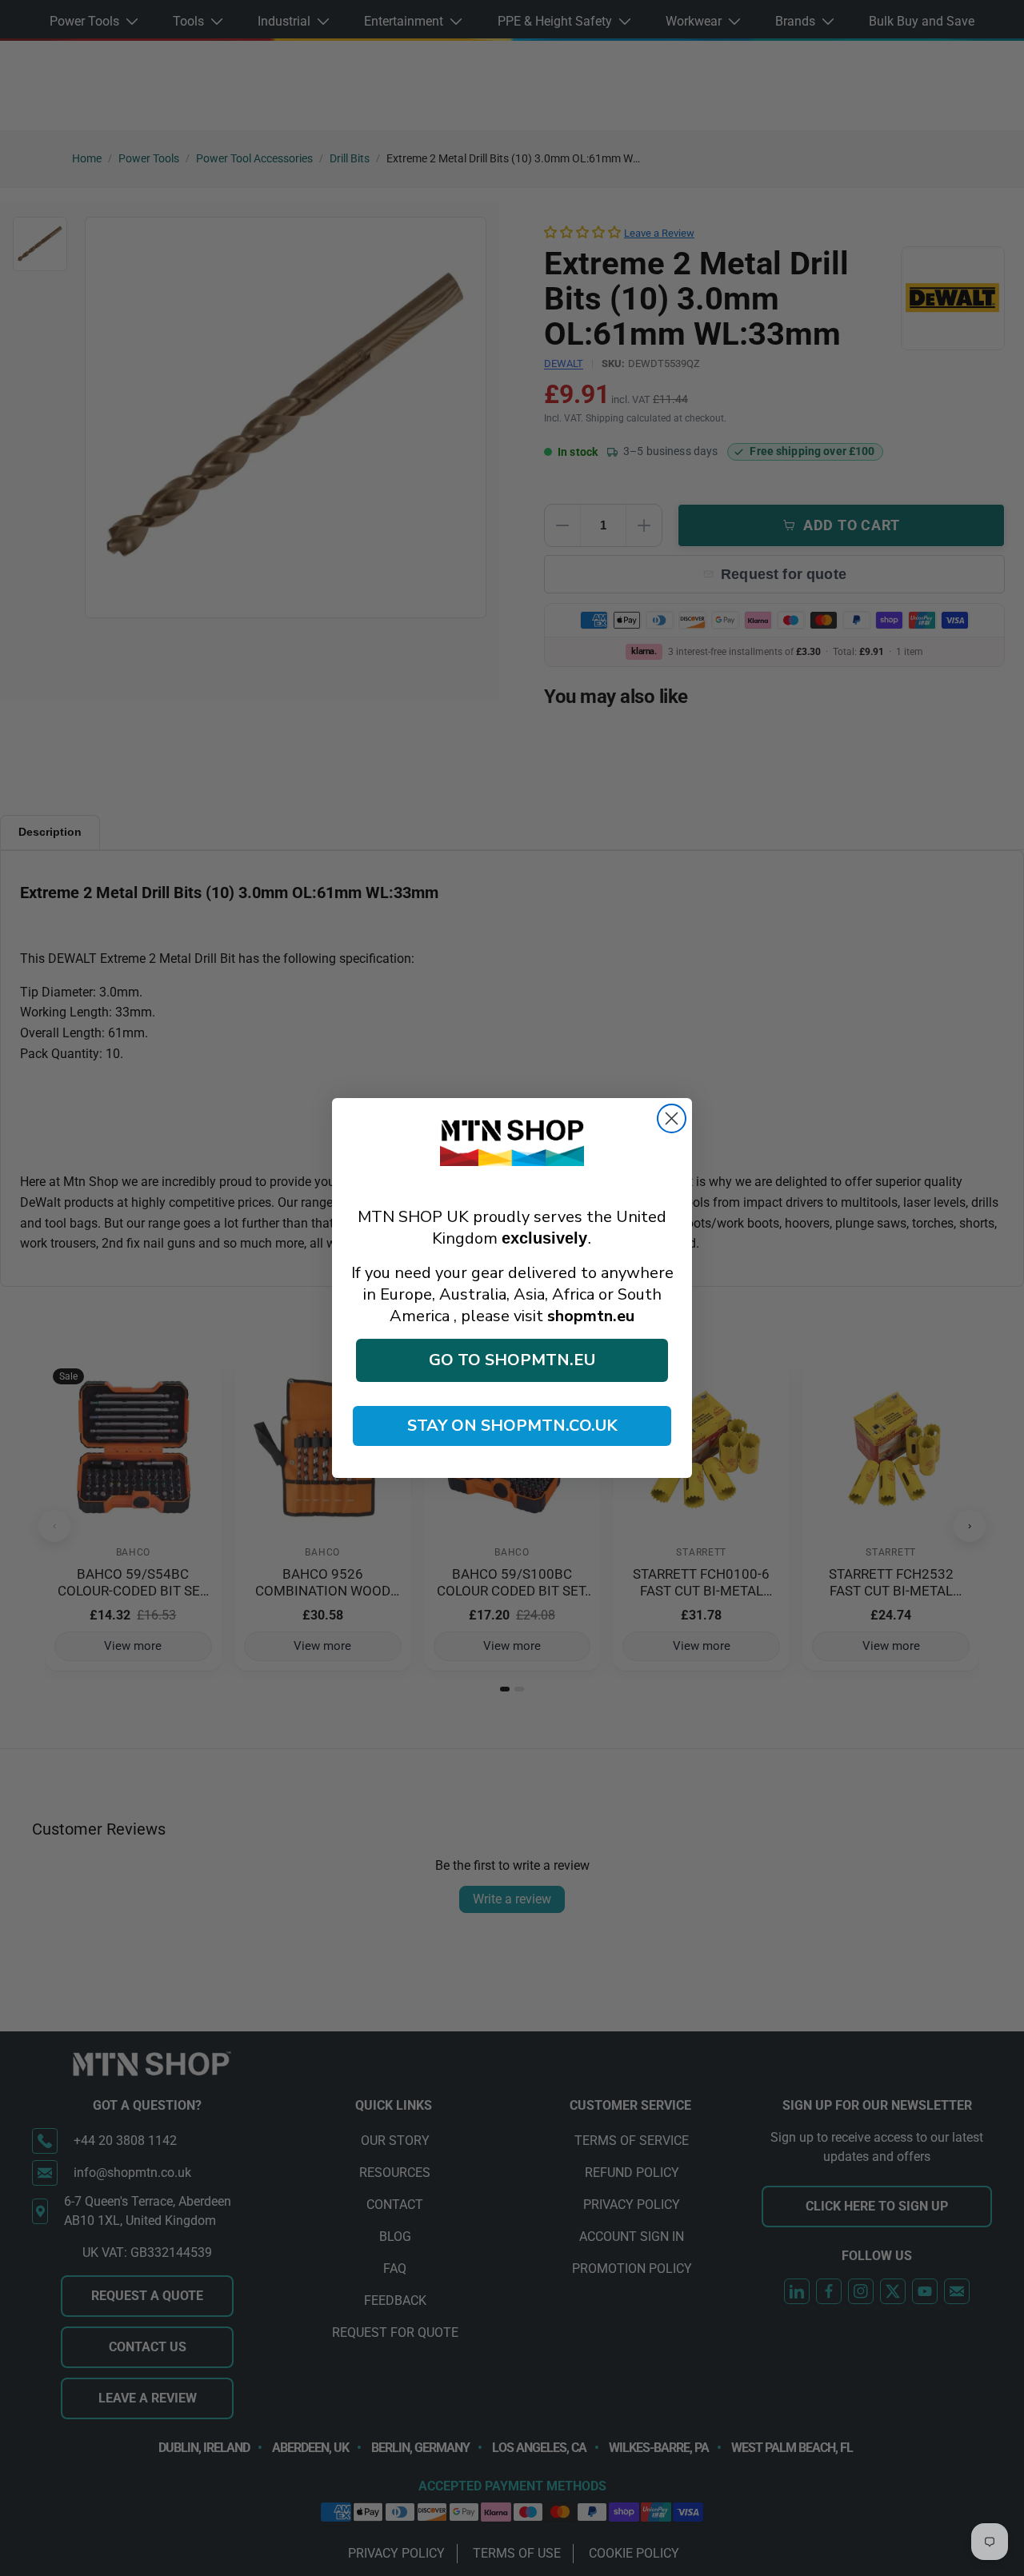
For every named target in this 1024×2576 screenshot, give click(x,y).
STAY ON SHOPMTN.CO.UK (512, 1426)
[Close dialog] (672, 1118)
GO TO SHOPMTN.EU (512, 1360)
